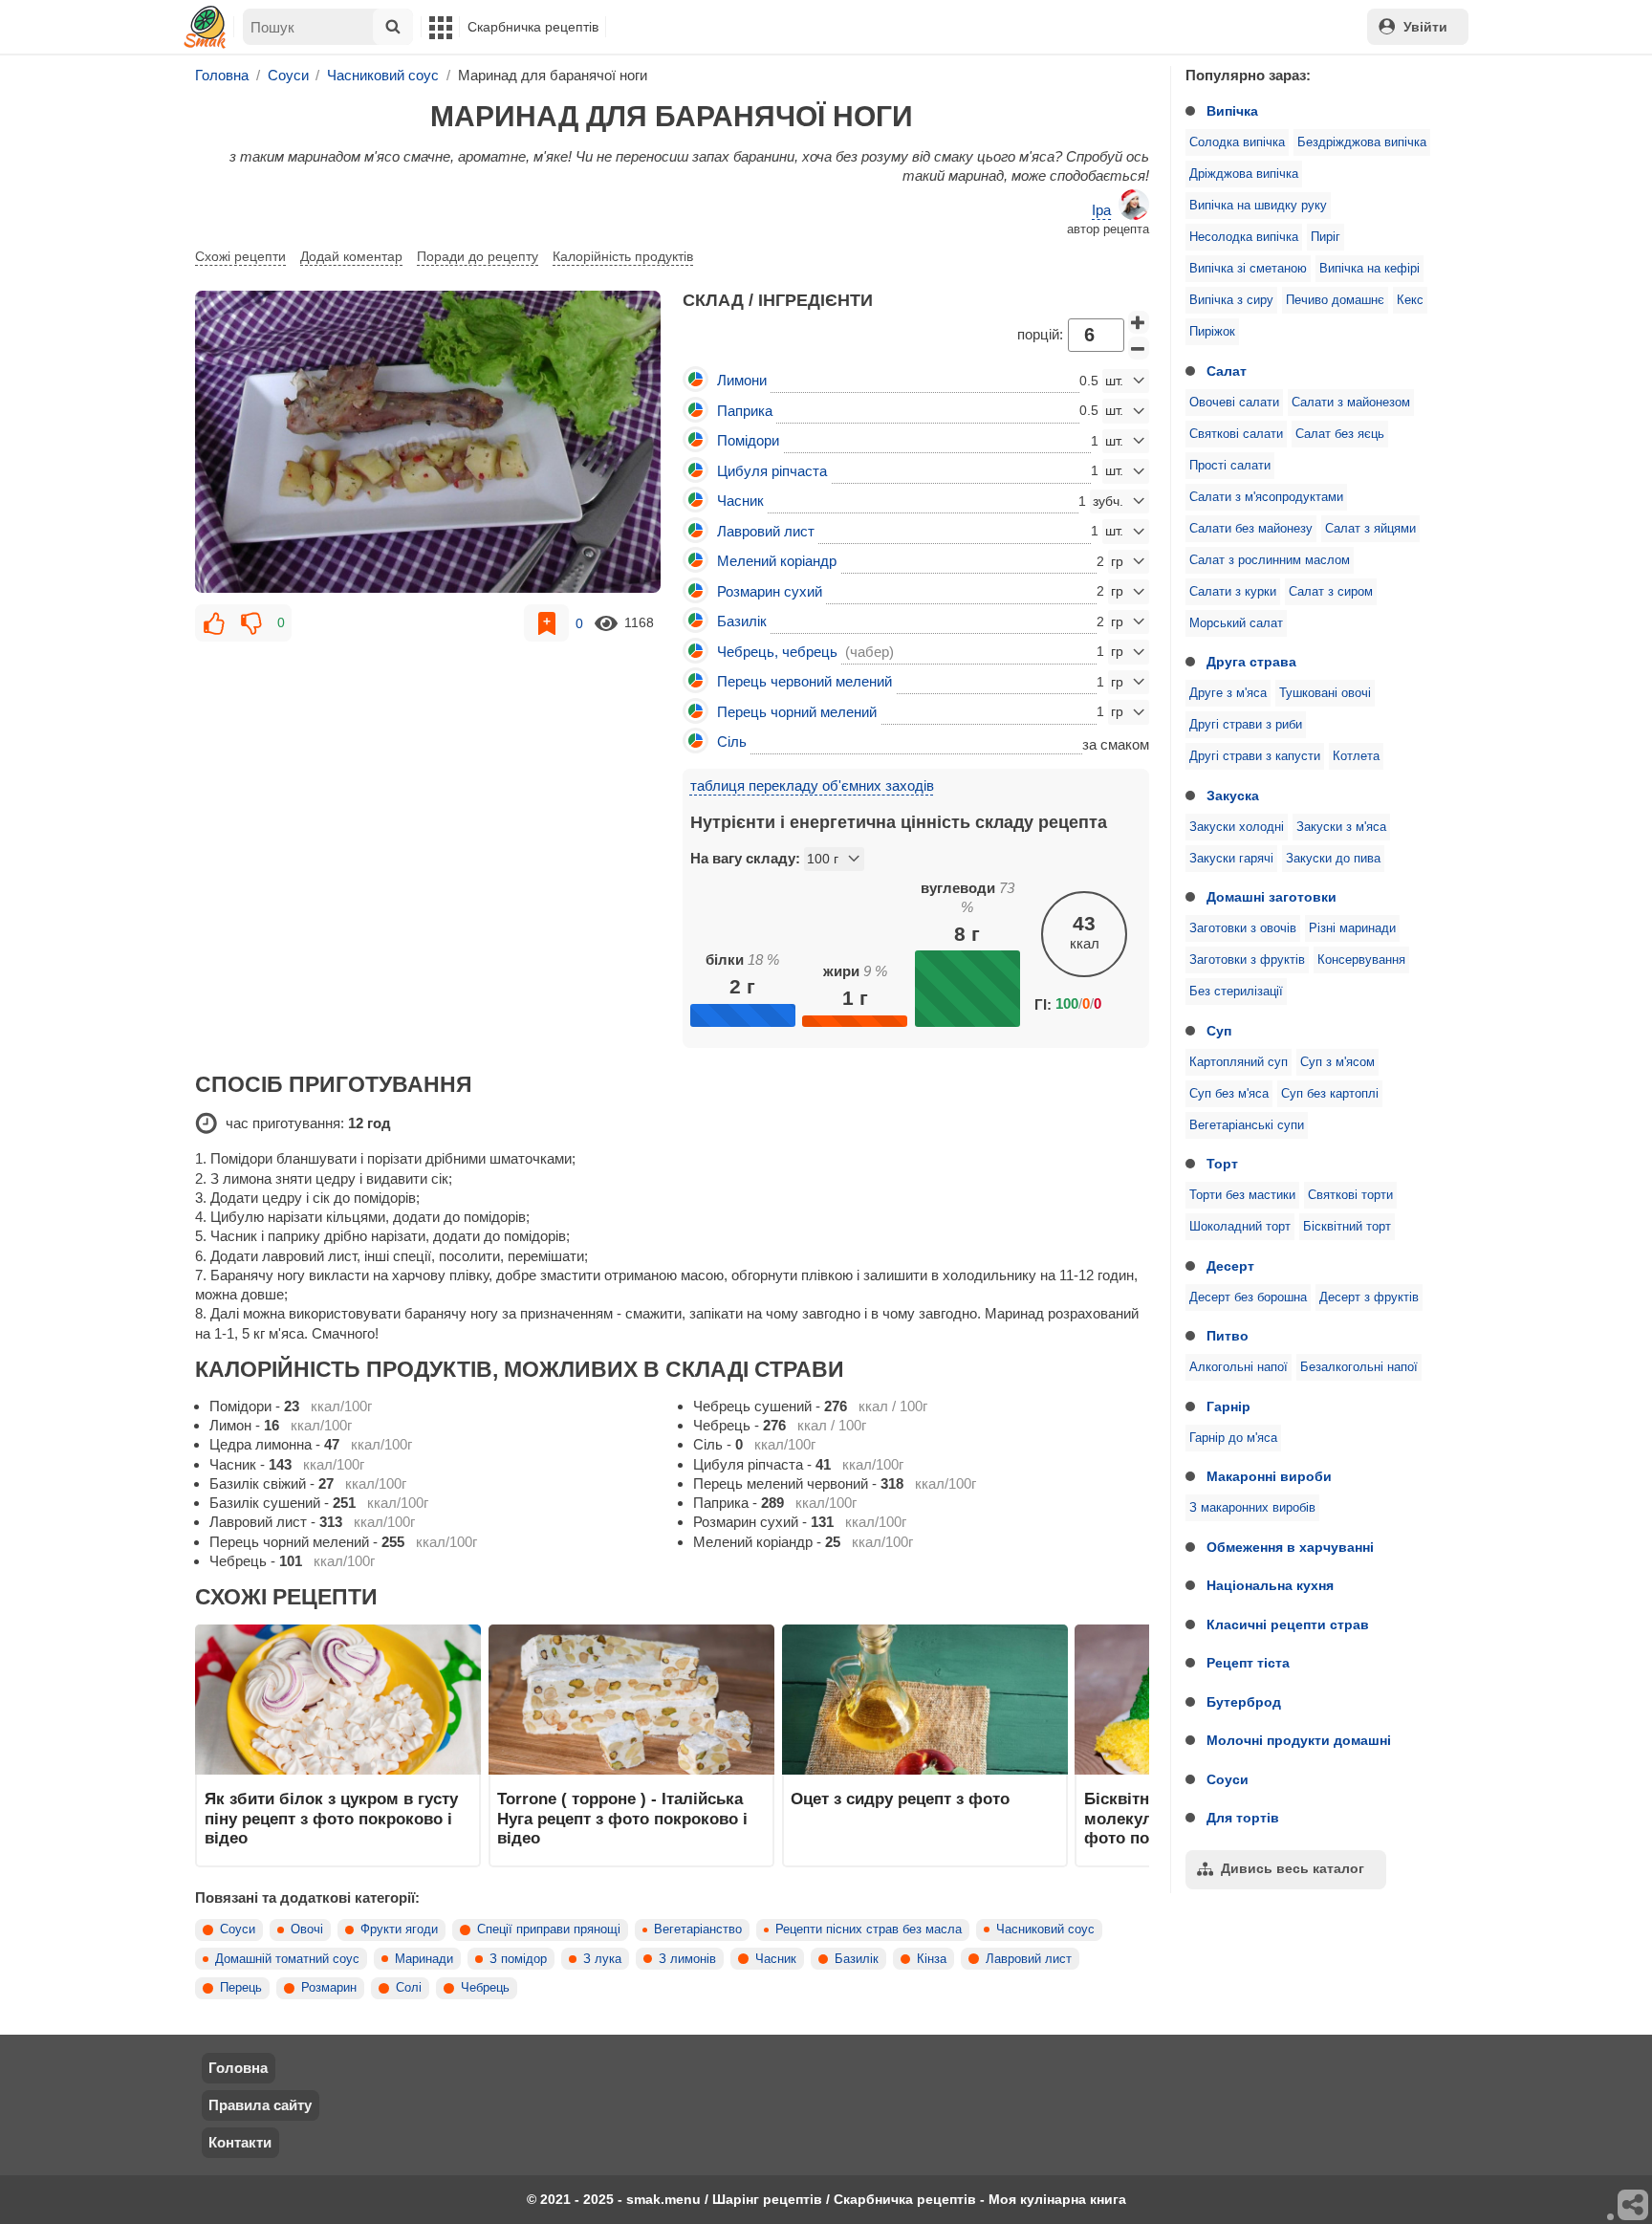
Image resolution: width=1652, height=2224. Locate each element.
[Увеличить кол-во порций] (1139, 322)
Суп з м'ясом (1337, 1062)
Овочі (307, 1930)
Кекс (1410, 300)
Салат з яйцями (1370, 529)
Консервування (1361, 960)
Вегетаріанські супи (1247, 1125)
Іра (1101, 210)
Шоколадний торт (1240, 1227)
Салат (1227, 371)
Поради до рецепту (478, 256)
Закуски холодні (1237, 827)
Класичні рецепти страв (1288, 1624)
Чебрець (485, 1988)
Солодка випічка (1237, 142)
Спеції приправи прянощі (549, 1930)
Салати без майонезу (1251, 529)
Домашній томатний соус (287, 1959)
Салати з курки (1233, 592)
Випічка (1232, 111)
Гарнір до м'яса (1233, 1438)
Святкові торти (1350, 1195)
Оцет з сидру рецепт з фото (900, 1799)
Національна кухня (1270, 1585)
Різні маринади (1352, 928)
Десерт (1230, 1266)
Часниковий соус (1045, 1930)
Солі (409, 1988)
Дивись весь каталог (1293, 1868)
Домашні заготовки (1272, 897)
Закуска (1233, 796)
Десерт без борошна (1248, 1297)
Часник (776, 1959)
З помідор (518, 1959)
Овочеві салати (1234, 403)
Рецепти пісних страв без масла (869, 1930)
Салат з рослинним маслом (1270, 560)
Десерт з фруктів (1369, 1297)
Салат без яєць (1340, 434)
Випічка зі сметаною (1248, 269)
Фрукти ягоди (399, 1930)
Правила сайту (260, 2105)
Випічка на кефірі (1369, 269)
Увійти (1425, 27)
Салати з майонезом (1351, 403)
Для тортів (1243, 1818)
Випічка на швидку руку (1258, 206)
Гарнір (1228, 1406)
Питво (1228, 1336)
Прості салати (1230, 466)
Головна (238, 2068)
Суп (1219, 1031)
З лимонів (687, 1959)
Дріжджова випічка (1244, 174)
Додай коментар (351, 256)
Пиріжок (1212, 332)
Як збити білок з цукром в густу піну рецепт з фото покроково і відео (331, 1818)
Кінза (932, 1959)
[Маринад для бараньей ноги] (428, 442)
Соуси (1228, 1779)
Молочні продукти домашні (1299, 1740)
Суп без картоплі (1330, 1094)
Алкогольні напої (1239, 1367)
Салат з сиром (1331, 592)
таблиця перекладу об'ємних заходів (812, 785)
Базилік (857, 1959)
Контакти (240, 2142)
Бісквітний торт (1347, 1227)
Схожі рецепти (240, 256)
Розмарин (329, 1988)
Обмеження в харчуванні (1290, 1547)
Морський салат (1236, 623)
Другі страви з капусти (1255, 756)
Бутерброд (1244, 1702)
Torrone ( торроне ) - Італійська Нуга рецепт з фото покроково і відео (622, 1818)
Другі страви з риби (1246, 725)
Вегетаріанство (698, 1930)
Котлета (1356, 756)
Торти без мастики (1242, 1195)
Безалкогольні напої (1359, 1367)
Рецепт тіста (1248, 1663)
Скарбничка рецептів (533, 27)
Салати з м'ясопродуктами (1266, 497)
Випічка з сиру (1231, 300)
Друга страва (1251, 662)
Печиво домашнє (1335, 300)
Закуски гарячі (1231, 859)
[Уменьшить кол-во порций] (1139, 348)
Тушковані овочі (1325, 693)
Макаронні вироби (1269, 1476)
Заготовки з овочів (1243, 928)
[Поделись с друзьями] (1634, 2206)
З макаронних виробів (1252, 1508)
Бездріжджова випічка (1362, 142)
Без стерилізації (1236, 992)
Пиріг (1326, 237)
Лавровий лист (1029, 1959)
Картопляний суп (1239, 1062)
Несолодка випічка (1244, 237)
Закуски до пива (1333, 859)
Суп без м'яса (1229, 1094)
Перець (241, 1988)
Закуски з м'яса (1341, 827)
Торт (1222, 1164)
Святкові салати (1236, 434)
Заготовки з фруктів (1247, 960)
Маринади (424, 1959)
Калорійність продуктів (623, 256)
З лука (602, 1959)
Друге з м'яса (1228, 693)
